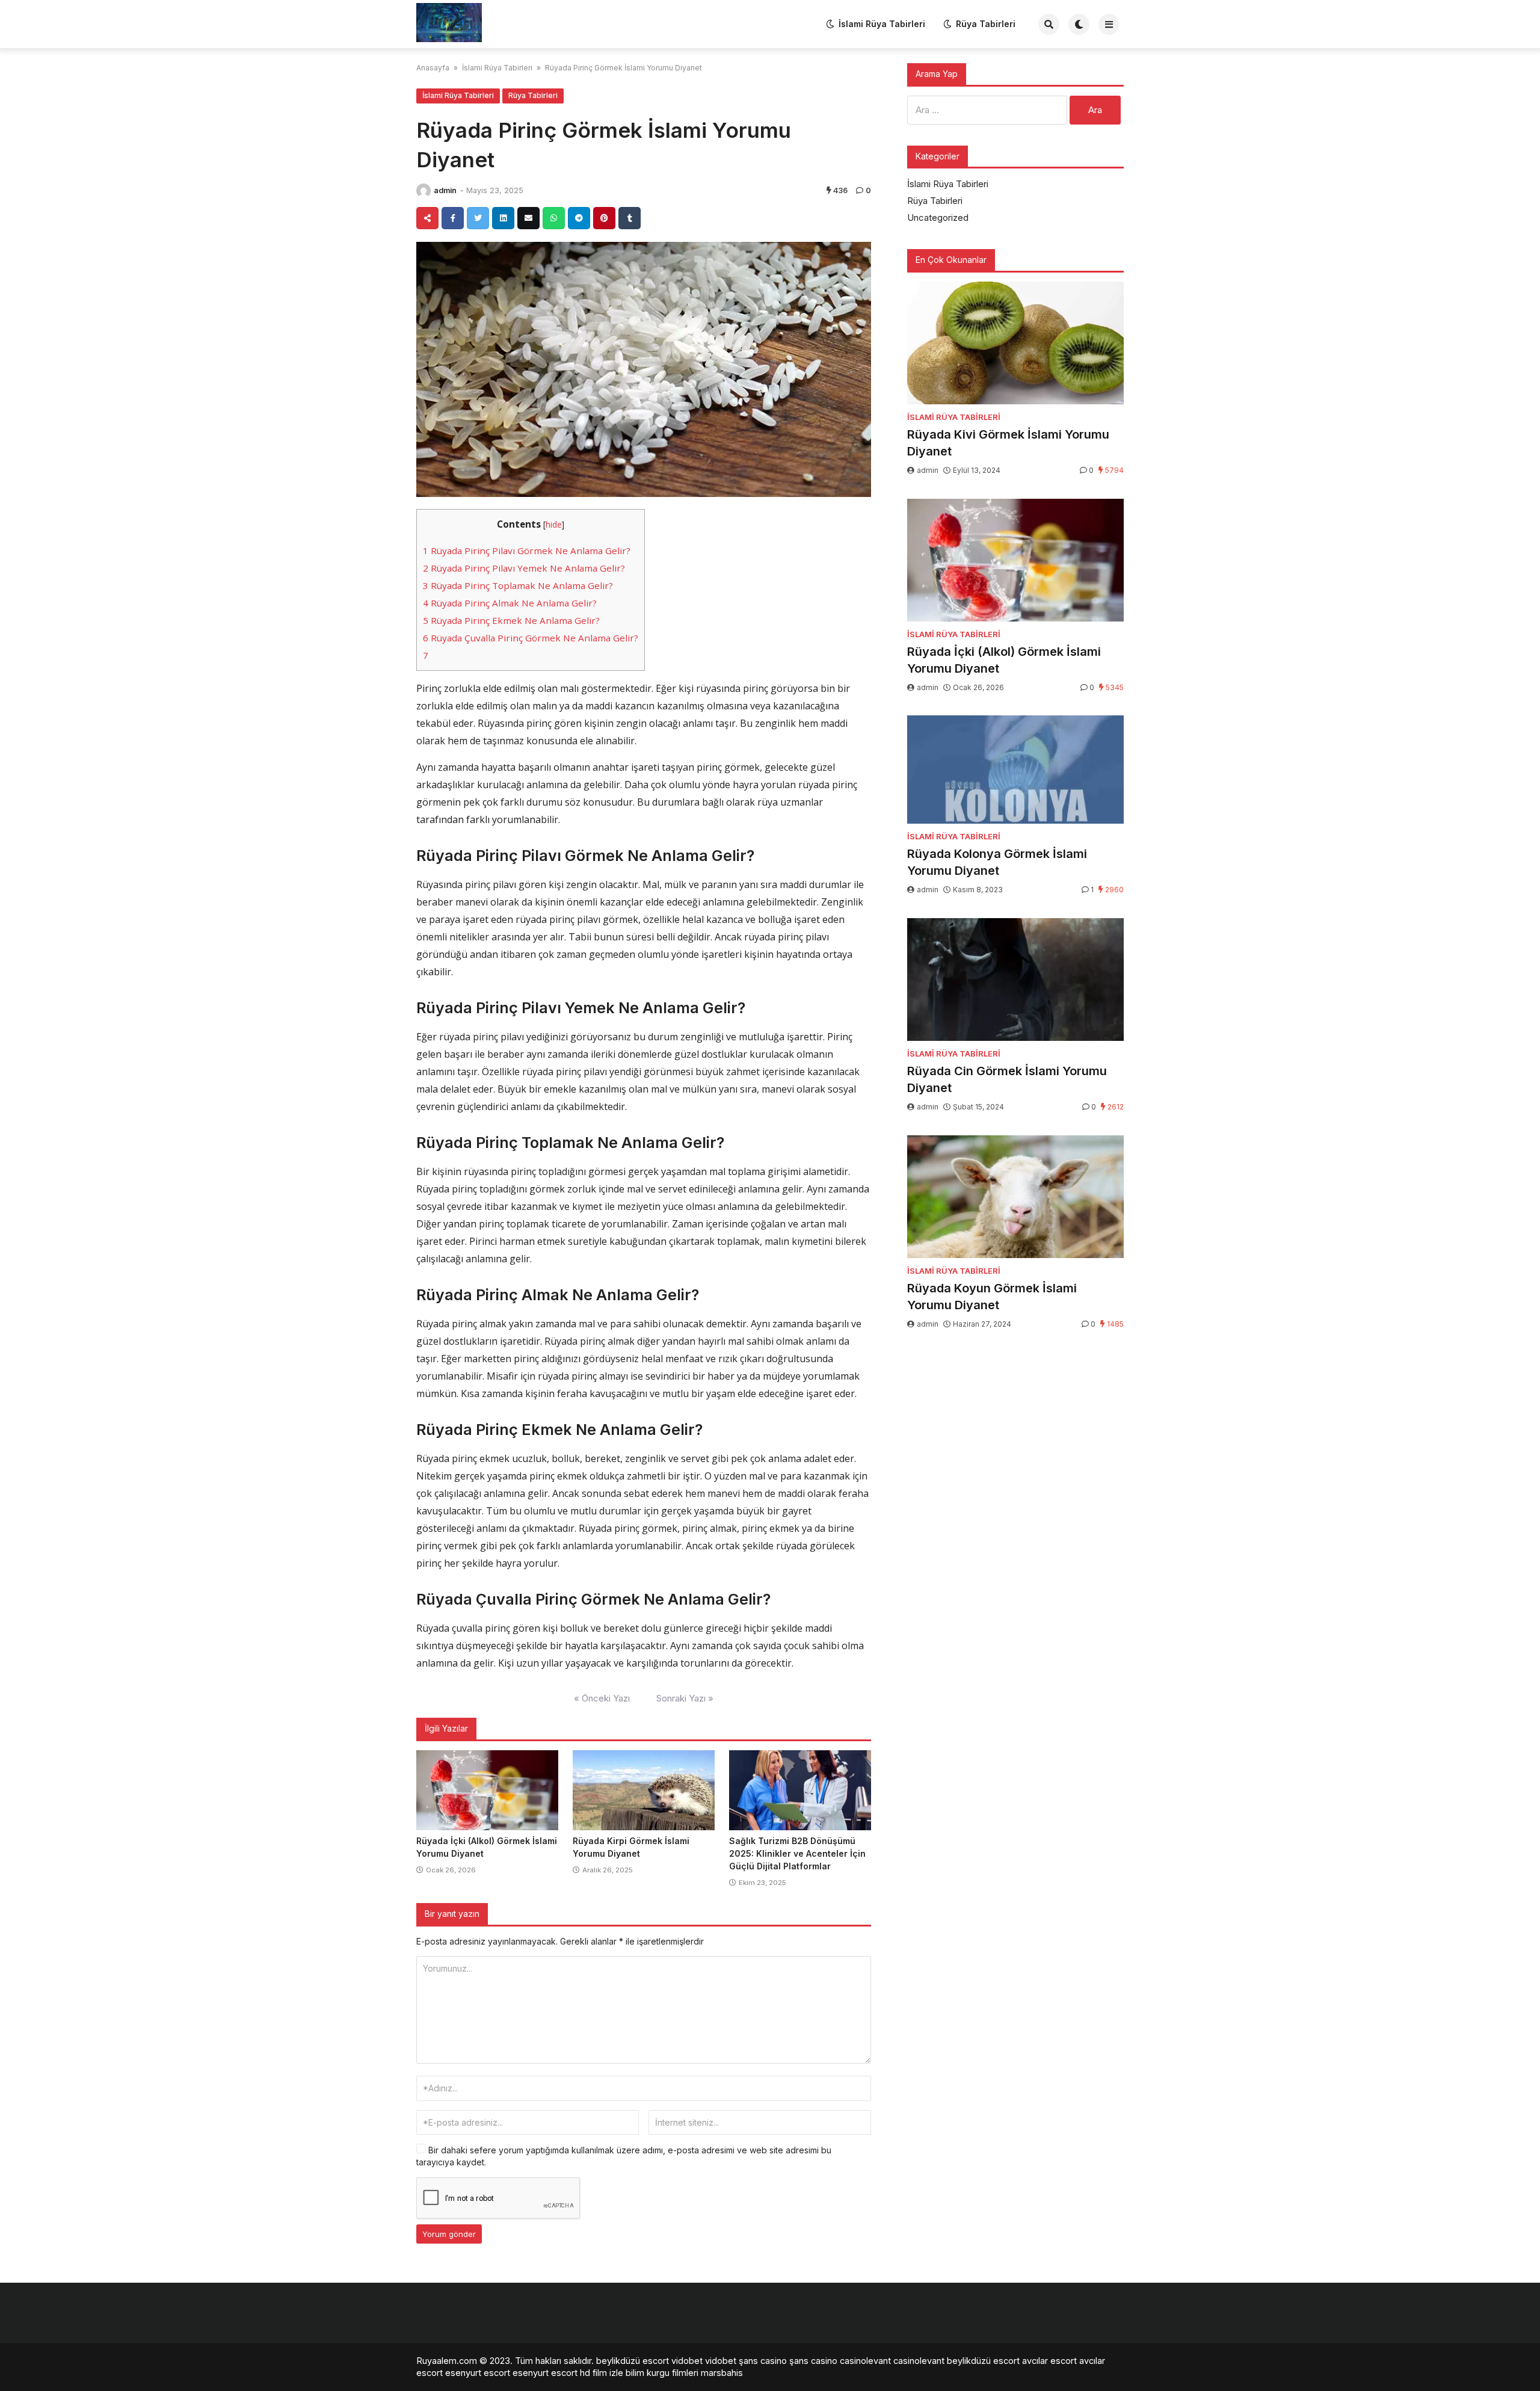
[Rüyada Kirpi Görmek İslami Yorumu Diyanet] (644, 1791)
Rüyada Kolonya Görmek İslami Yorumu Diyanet (997, 862)
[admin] (423, 191)
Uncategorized (938, 218)
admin (445, 190)
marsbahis (722, 2373)
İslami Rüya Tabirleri (882, 24)
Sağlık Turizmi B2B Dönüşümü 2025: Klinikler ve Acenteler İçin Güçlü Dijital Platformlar (797, 1853)
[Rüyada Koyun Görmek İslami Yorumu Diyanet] (1015, 1197)
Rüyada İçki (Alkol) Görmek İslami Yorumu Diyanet (1004, 660)
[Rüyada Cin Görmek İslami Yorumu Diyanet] (1015, 980)
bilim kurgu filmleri (662, 2373)
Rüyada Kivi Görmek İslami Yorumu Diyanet (1008, 443)
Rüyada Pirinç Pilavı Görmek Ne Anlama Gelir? (527, 551)
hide (554, 524)
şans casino (763, 2361)
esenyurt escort (478, 2373)
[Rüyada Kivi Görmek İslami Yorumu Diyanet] (1015, 343)
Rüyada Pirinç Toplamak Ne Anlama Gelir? (518, 585)
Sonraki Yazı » (685, 1698)
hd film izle (602, 2373)
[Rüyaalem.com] (449, 23)
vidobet (687, 2361)
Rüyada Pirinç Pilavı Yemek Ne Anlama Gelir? (524, 568)
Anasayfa (433, 68)
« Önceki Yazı (602, 1698)
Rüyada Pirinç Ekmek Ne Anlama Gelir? (511, 620)
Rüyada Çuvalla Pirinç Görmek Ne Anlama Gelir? (531, 638)
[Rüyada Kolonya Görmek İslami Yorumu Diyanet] (1015, 770)
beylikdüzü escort (633, 2361)
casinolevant (865, 2361)
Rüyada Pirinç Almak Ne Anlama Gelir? (510, 603)
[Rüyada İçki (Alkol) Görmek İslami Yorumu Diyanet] (487, 1791)
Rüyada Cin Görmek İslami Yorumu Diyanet (1007, 1079)
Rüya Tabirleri (986, 24)
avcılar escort (1049, 2361)
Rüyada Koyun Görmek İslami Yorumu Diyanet (992, 1297)
